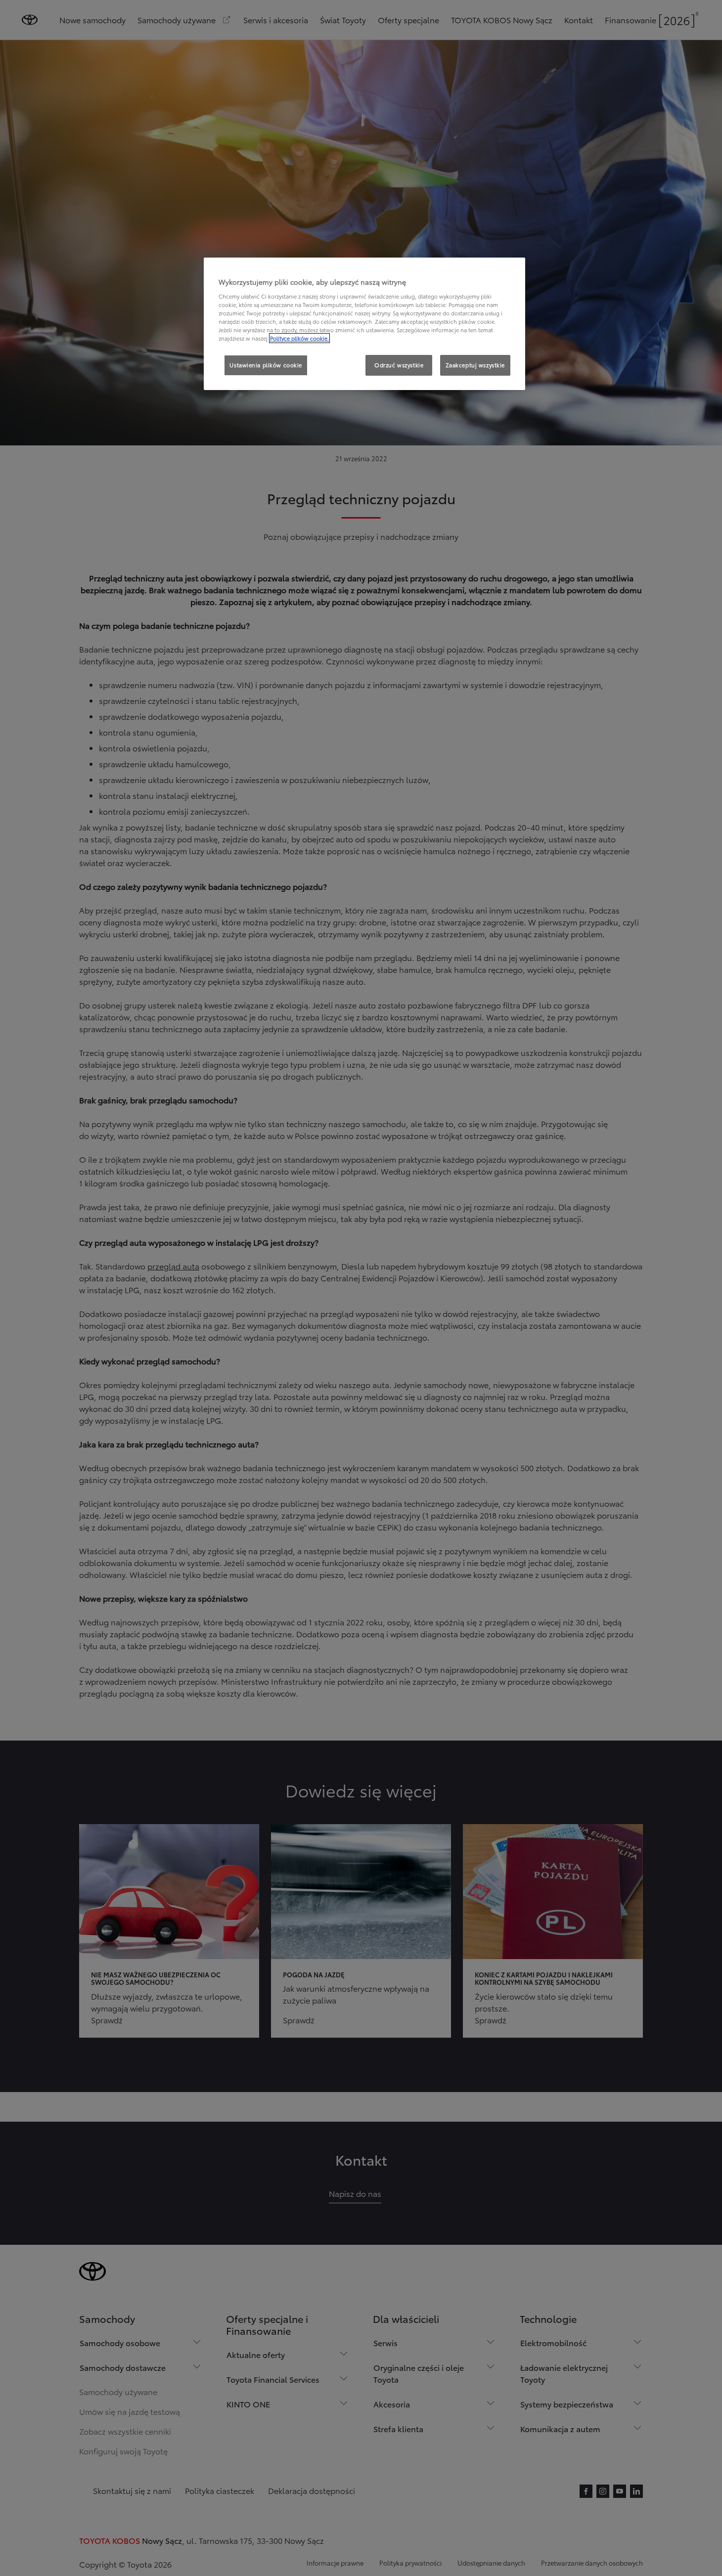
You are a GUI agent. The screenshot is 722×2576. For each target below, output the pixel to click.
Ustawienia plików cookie (266, 365)
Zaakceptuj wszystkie (475, 365)
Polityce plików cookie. (299, 338)
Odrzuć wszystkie (399, 365)
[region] (364, 324)
